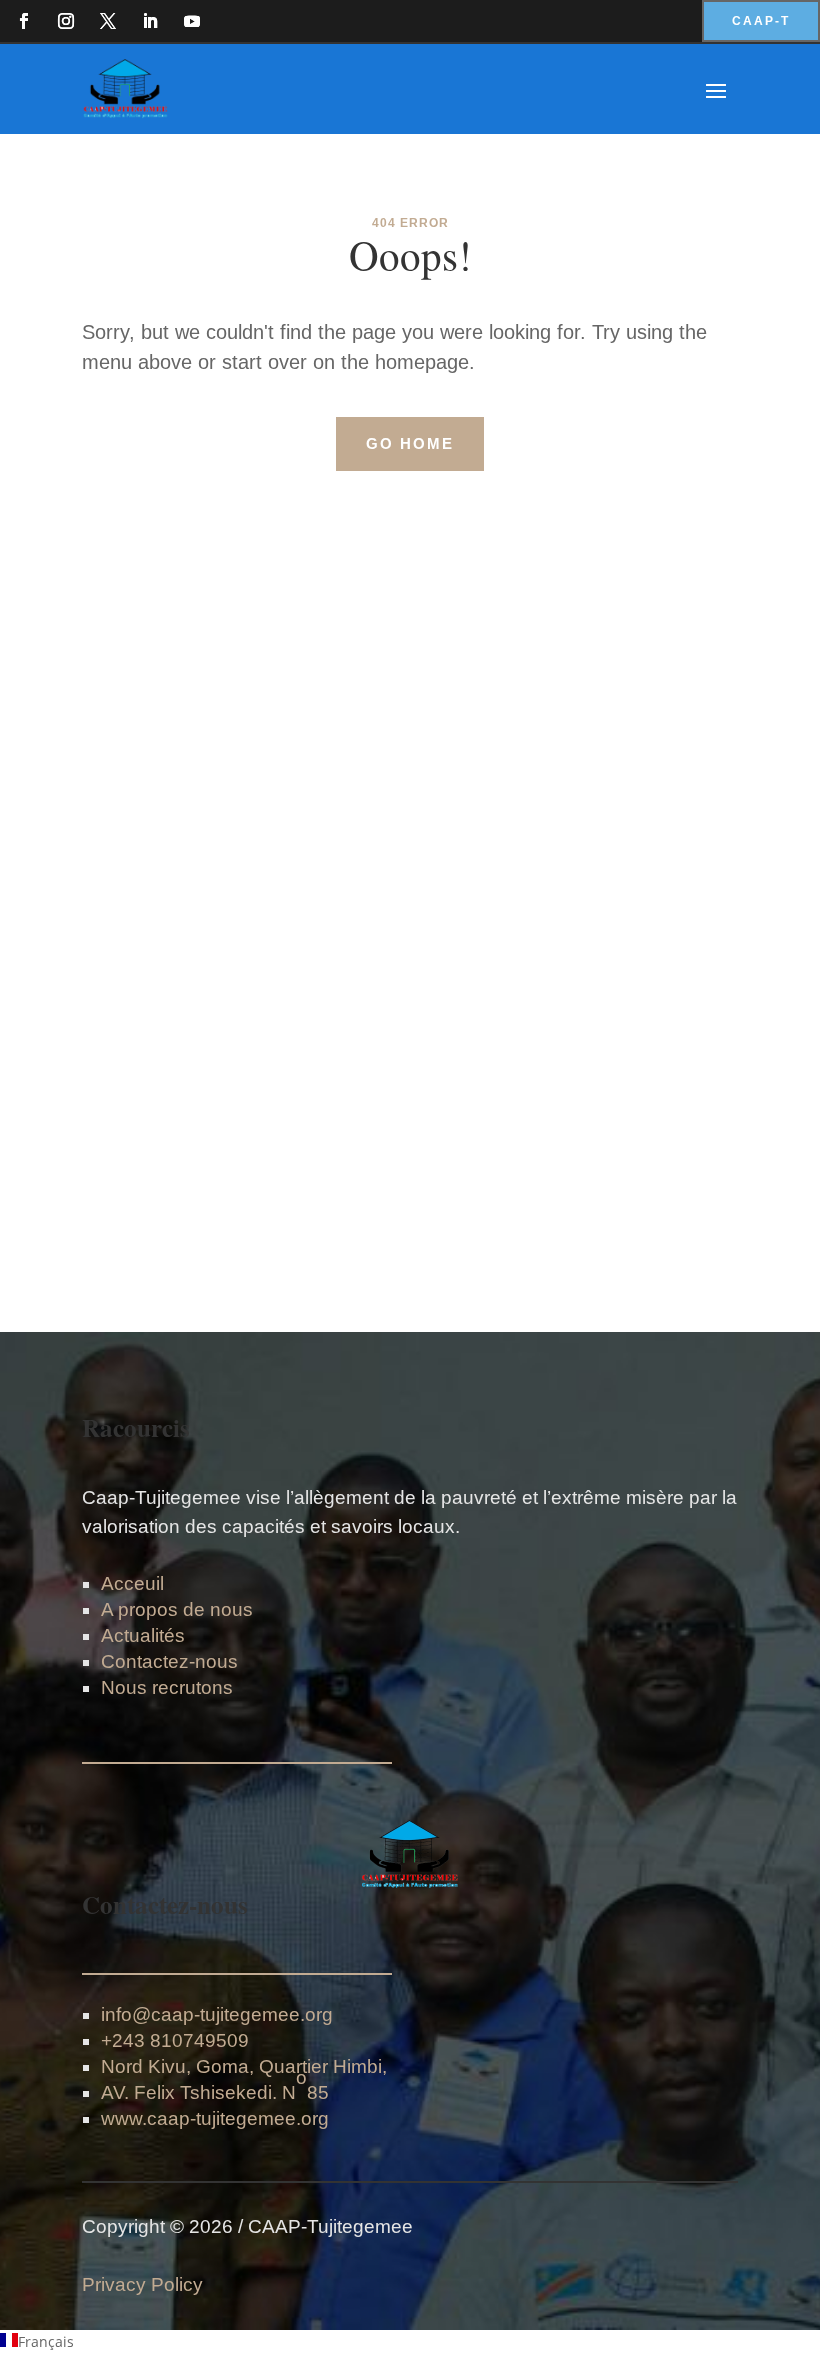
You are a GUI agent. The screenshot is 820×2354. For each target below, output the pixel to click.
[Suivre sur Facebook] (24, 21)
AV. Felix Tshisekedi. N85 (215, 2085)
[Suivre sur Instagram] (66, 21)
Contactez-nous (169, 1661)
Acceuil (132, 1583)
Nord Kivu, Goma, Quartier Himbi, (244, 2066)
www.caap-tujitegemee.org (215, 2118)
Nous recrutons (167, 1687)
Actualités (143, 1635)
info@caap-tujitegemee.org (217, 2014)
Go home (410, 443)
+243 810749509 (175, 2040)
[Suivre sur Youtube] (192, 21)
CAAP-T (761, 21)
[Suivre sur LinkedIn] (150, 21)
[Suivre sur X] (108, 21)
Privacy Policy (142, 2284)
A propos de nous (177, 1609)
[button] (410, 2342)
